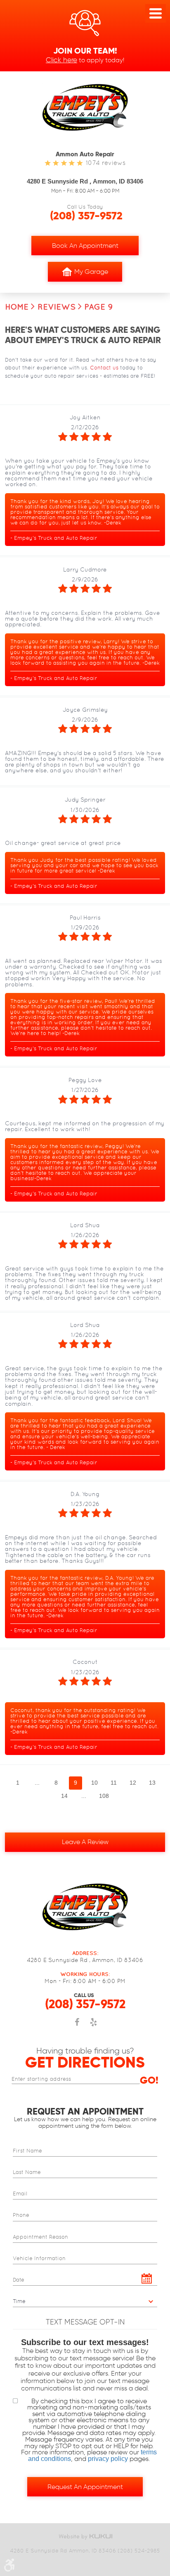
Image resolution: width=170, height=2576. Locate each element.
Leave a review (85, 1842)
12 (133, 1783)
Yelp (93, 2026)
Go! (149, 2080)
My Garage (91, 272)
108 (104, 1796)
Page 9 (99, 307)
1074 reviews (106, 163)
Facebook (77, 2026)
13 (152, 1783)
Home (17, 307)
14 (64, 1796)
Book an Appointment (85, 246)
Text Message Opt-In (85, 2322)
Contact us (104, 368)
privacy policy (108, 2459)
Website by (85, 2537)
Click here (61, 60)
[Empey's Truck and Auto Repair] (85, 107)
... (37, 1783)
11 (114, 1783)
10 (94, 1783)
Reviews (57, 307)
